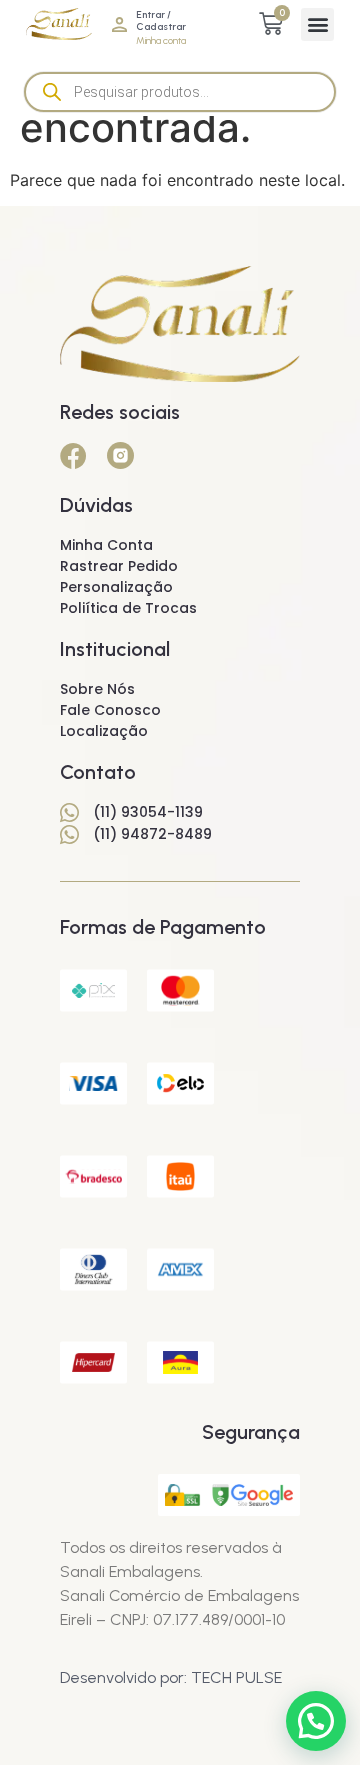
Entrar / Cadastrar (161, 20)
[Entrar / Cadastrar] (119, 24)
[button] (317, 24)
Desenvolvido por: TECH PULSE (171, 1677)
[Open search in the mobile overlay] (180, 92)
